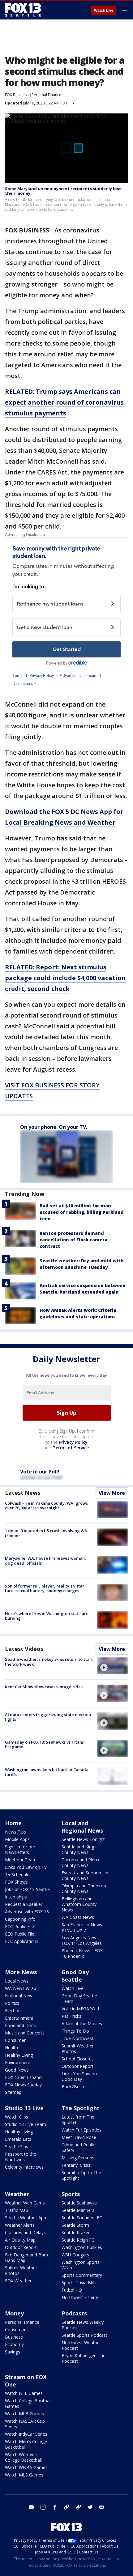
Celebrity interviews (24, 2167)
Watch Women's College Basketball (23, 2457)
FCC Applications (22, 1941)
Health (11, 2048)
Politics (12, 2003)
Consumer (15, 2040)
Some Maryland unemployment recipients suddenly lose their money (63, 191)
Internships (16, 1897)
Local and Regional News (82, 1827)
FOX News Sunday (23, 2085)
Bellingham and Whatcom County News (79, 1904)
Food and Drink (20, 2025)
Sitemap (13, 2092)
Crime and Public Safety (78, 2147)
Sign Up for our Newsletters (20, 1849)
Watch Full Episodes (82, 2130)
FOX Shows (16, 1882)
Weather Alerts (20, 2225)
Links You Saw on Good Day (79, 2076)
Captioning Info (20, 1919)
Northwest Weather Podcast (81, 2345)
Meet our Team (21, 1860)
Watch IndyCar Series (26, 2434)
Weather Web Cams (25, 2203)
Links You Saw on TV (26, 1867)
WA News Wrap (21, 1988)
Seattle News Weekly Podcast (83, 2325)
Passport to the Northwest (21, 2157)
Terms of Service (71, 1448)
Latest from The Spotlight (78, 2120)
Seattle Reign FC (78, 2240)
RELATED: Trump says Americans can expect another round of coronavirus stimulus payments (64, 402)
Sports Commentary (82, 2275)
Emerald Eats (18, 2139)
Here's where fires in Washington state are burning (47, 1616)
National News (20, 1996)
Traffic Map (17, 2210)
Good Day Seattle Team (79, 1998)
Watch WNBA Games (26, 2467)
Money (14, 2313)
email (102, 2507)
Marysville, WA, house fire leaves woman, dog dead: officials (45, 1561)
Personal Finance (46, 95)
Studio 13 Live (24, 2108)
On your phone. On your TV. (54, 1127)
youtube (31, 2507)
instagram (43, 2507)
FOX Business (17, 95)
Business (14, 2337)
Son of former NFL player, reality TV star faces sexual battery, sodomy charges (45, 1588)
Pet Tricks (71, 2016)
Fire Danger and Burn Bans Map (26, 2257)
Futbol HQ (72, 2290)
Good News (17, 2070)
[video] (113, 1666)
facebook (55, 2507)
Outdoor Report (77, 2066)
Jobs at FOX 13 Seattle (27, 1889)
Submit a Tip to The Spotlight (81, 2175)
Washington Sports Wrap (81, 2265)
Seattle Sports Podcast (84, 2335)
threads (78, 2507)
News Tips (15, 1832)
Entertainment (19, 2018)
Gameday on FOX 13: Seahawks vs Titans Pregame (44, 1745)
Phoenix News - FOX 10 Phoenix (82, 1953)
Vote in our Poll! (40, 1472)
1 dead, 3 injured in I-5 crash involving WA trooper (46, 1533)
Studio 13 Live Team (26, 2124)
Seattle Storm (75, 2225)
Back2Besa (73, 2087)
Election (13, 2011)
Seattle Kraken (76, 2232)
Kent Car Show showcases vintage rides (44, 1687)
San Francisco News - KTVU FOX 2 (83, 1927)
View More (112, 1493)
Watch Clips (17, 2117)
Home (13, 1823)
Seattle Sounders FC (82, 2218)
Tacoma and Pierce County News (81, 1862)
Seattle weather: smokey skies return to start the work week (49, 1662)
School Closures (78, 2059)
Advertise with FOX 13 (27, 1912)
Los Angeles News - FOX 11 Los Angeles (82, 1940)
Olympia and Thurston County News (84, 1888)
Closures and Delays (25, 2232)
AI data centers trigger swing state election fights (48, 1717)
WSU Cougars (75, 2255)
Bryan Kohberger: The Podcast (84, 2358)
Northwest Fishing (80, 2297)
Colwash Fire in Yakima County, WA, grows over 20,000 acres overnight (46, 1506)
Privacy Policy (73, 1442)
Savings (13, 2352)
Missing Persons (78, 2158)
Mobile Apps (17, 1839)
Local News (17, 1981)
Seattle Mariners (78, 2210)
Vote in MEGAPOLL (81, 2009)
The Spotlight (81, 2108)
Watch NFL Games (24, 2393)
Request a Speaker (24, 1904)
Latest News (23, 1493)
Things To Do (75, 2031)
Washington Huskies (82, 2247)
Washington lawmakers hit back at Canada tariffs (47, 1772)
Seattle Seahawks (79, 2203)
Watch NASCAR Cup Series (25, 2424)
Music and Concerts (25, 2033)
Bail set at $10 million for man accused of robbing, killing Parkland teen (82, 1212)
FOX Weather (18, 2281)
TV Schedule (17, 1875)
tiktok (66, 2507)
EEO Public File (20, 1934)
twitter (90, 2507)
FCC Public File (19, 1926)
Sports (71, 2194)
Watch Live (104, 11)
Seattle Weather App (26, 2218)
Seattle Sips (17, 2147)
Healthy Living (19, 2055)
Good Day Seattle (75, 1976)
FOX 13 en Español (24, 2077)
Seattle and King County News (78, 1849)
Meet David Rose (79, 2137)
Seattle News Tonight (83, 1839)
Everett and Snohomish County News (85, 1875)
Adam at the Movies (82, 2023)
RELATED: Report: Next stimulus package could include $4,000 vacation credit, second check (65, 978)
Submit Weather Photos (78, 2049)
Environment (18, 2062)
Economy (14, 2344)
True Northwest (77, 2038)
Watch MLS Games (24, 2475)
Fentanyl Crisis (76, 2165)
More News (21, 1972)
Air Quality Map (20, 2240)
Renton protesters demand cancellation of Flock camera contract (73, 1240)
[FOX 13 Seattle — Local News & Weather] (23, 10)
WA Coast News (78, 1917)
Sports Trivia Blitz (79, 2283)
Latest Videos (24, 1649)
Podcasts (74, 2313)
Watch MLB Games (24, 2414)
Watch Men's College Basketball (26, 2444)
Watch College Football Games (28, 2403)
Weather (17, 2194)
